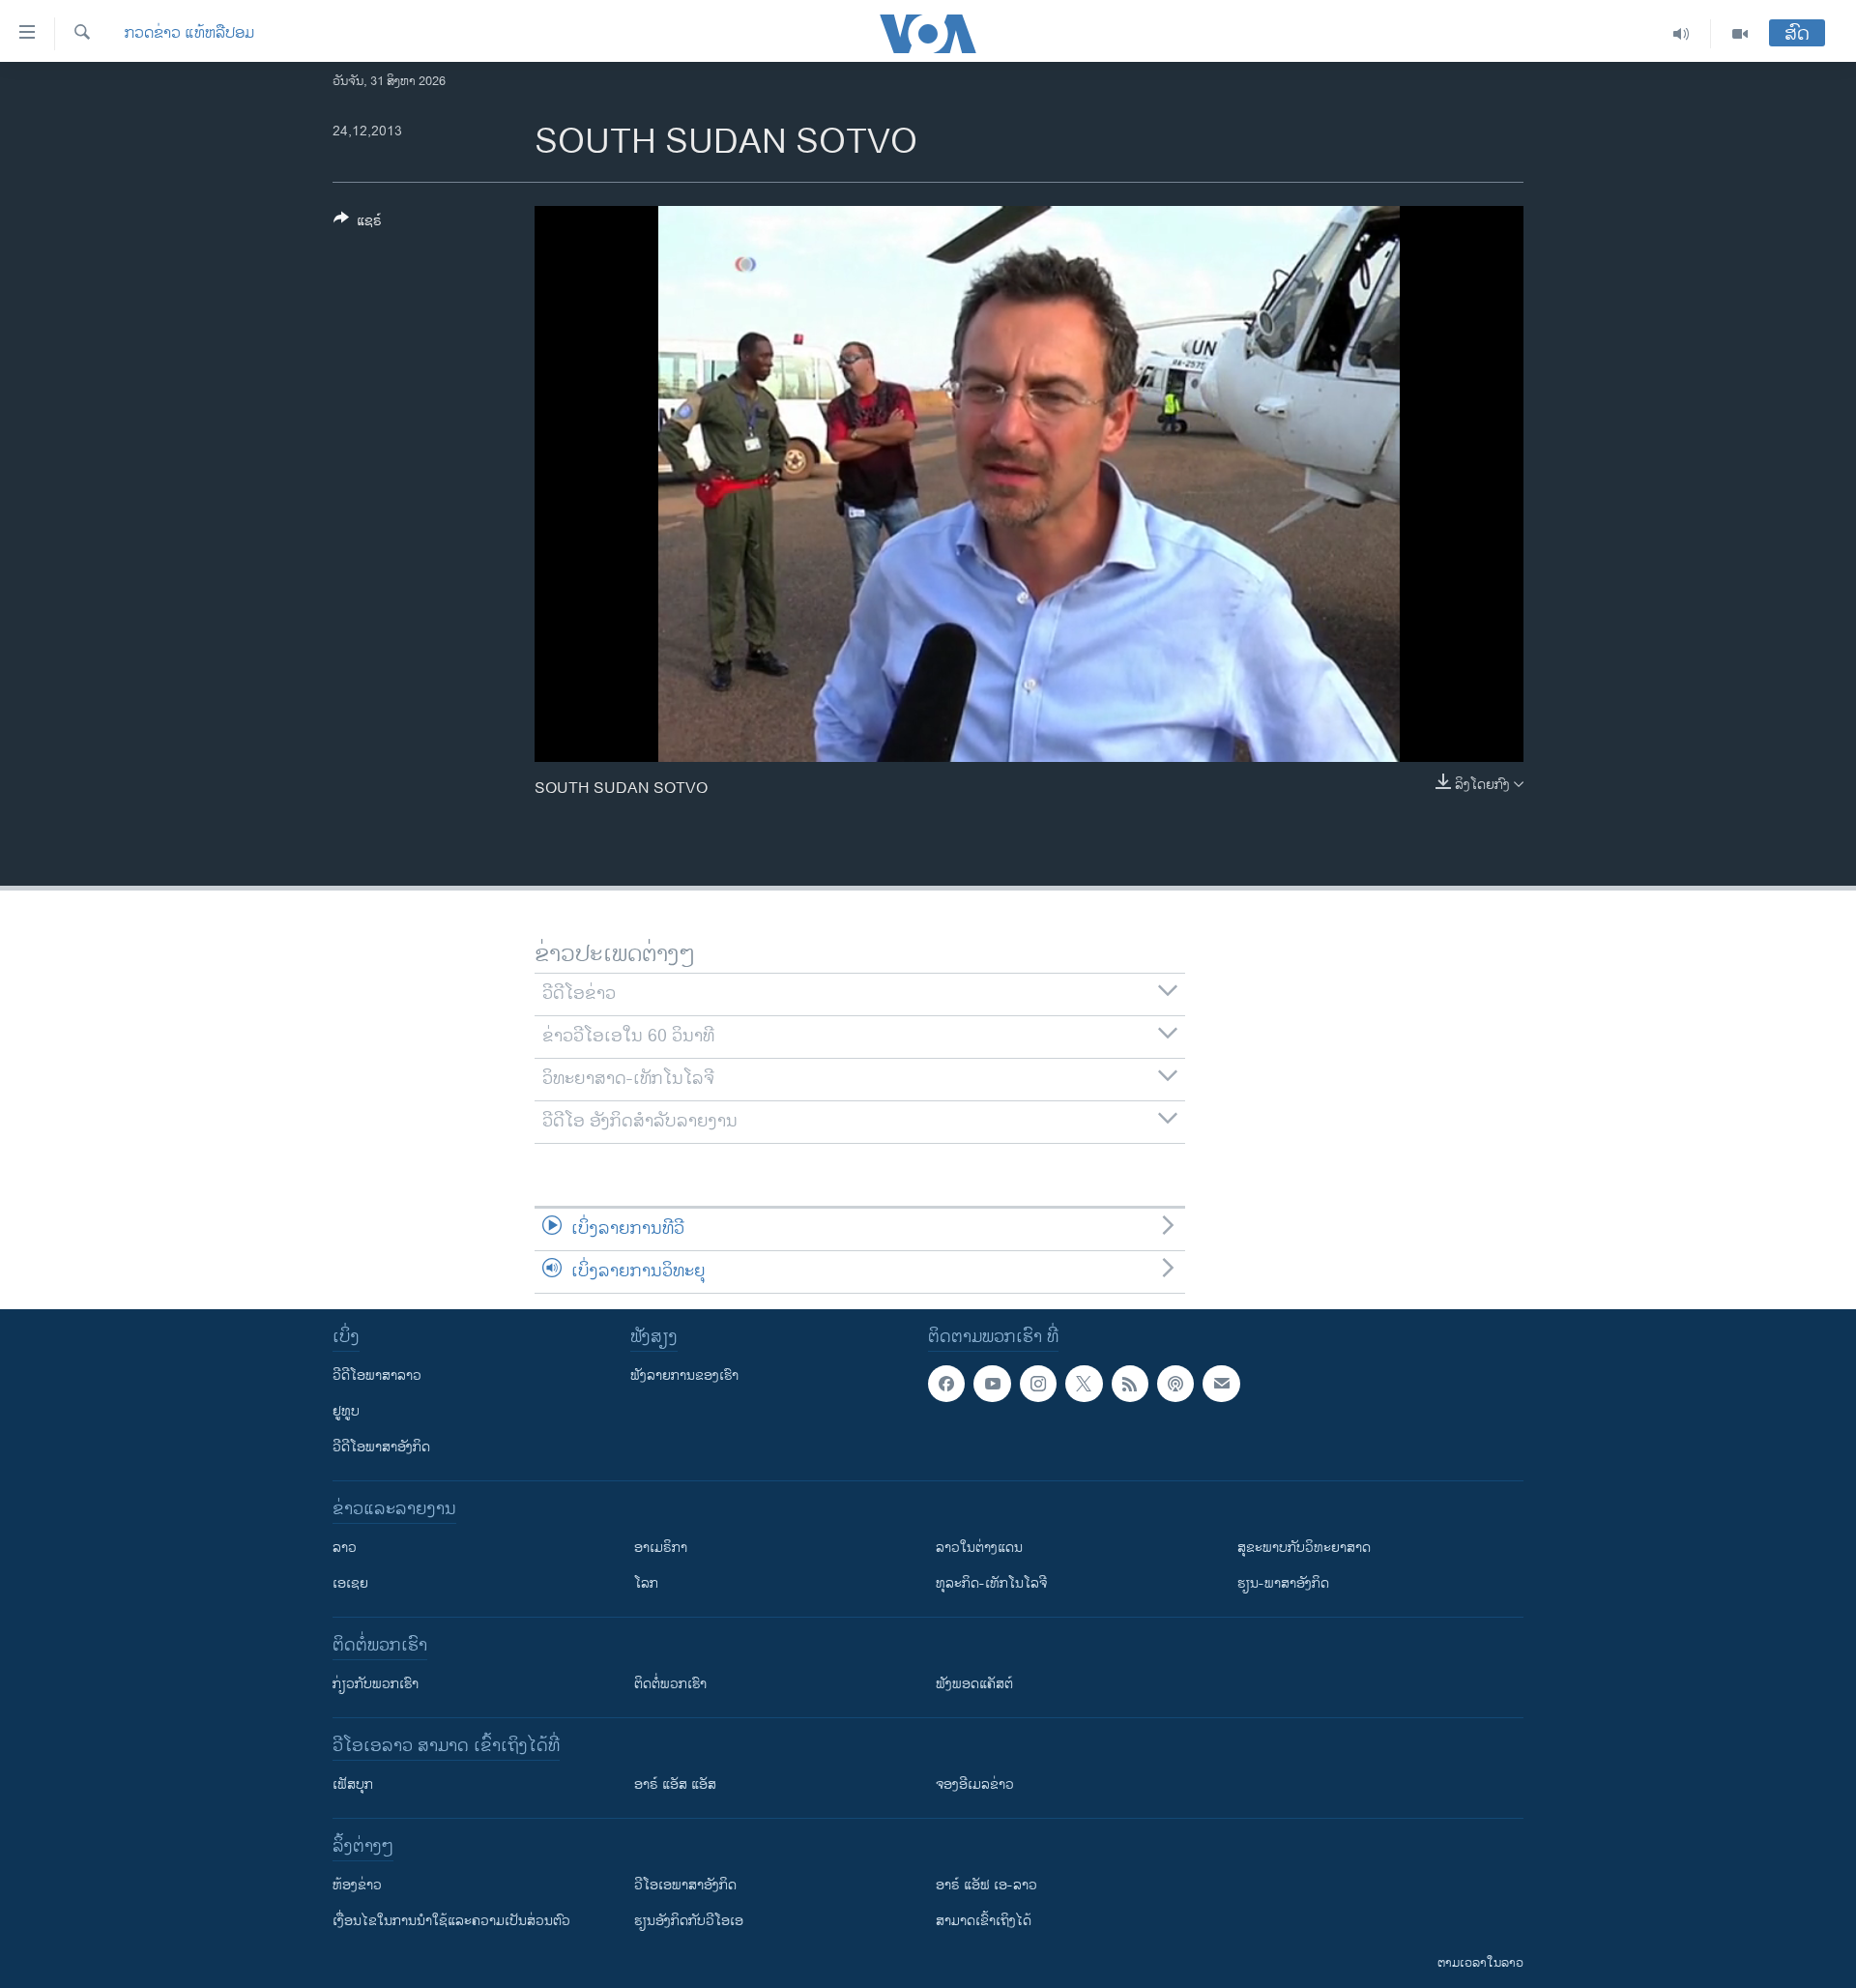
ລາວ (345, 1548)
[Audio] (1682, 34)
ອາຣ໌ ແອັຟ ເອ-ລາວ (986, 1885)
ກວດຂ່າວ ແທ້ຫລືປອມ (189, 34)
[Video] (1740, 34)
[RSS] (1130, 1384)
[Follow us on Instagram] (1038, 1384)
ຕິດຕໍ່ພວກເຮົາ (670, 1684)
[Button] (358, 224)
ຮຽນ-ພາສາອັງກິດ (1283, 1583)
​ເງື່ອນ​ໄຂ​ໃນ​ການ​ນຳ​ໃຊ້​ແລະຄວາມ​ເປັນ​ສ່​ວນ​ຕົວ (451, 1921)
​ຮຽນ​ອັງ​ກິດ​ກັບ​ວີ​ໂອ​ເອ (689, 1921)
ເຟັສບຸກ (353, 1784)
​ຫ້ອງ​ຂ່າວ (357, 1885)
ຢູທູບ (346, 1411)
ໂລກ (646, 1583)
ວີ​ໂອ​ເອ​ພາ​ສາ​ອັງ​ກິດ (685, 1885)
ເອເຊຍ (350, 1583)
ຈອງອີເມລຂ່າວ (975, 1784)
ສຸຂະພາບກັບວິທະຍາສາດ (1304, 1548)
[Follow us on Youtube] (992, 1384)
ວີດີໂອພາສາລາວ (377, 1375)
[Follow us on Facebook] (946, 1384)
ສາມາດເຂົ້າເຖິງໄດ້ (984, 1921)
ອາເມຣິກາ (661, 1548)
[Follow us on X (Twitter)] (1084, 1384)
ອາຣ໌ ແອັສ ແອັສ (675, 1784)
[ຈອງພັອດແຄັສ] (1221, 1384)
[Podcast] (1175, 1384)
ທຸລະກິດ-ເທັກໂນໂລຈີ (991, 1583)
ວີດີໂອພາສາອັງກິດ (381, 1447)
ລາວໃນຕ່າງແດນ (979, 1548)
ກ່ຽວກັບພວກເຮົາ (376, 1684)
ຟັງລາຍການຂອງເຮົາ (684, 1375)
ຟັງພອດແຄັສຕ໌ (974, 1684)
